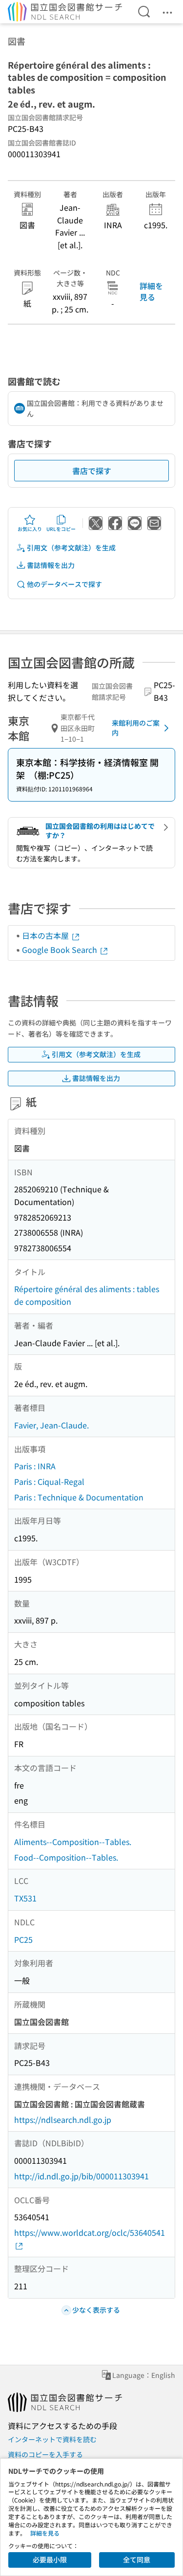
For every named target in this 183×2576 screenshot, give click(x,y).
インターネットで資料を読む (52, 2439)
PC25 (23, 1939)
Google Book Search (61, 950)
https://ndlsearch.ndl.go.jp (63, 2119)
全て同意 (137, 2559)
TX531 (25, 1898)
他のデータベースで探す (64, 584)
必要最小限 (50, 2559)
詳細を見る (151, 291)
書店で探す (92, 471)
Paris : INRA (35, 1466)
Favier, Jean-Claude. (51, 1425)
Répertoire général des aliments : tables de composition (87, 1295)
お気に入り (30, 529)
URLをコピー (61, 529)
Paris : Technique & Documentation (79, 1497)
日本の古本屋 (46, 935)
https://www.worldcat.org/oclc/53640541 (90, 2232)
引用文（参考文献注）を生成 (71, 548)
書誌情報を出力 (51, 565)
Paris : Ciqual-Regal (49, 1481)
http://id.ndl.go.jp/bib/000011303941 (81, 2176)
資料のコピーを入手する (45, 2454)
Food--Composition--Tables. (66, 1857)
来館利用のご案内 (136, 728)
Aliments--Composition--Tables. (73, 1842)
